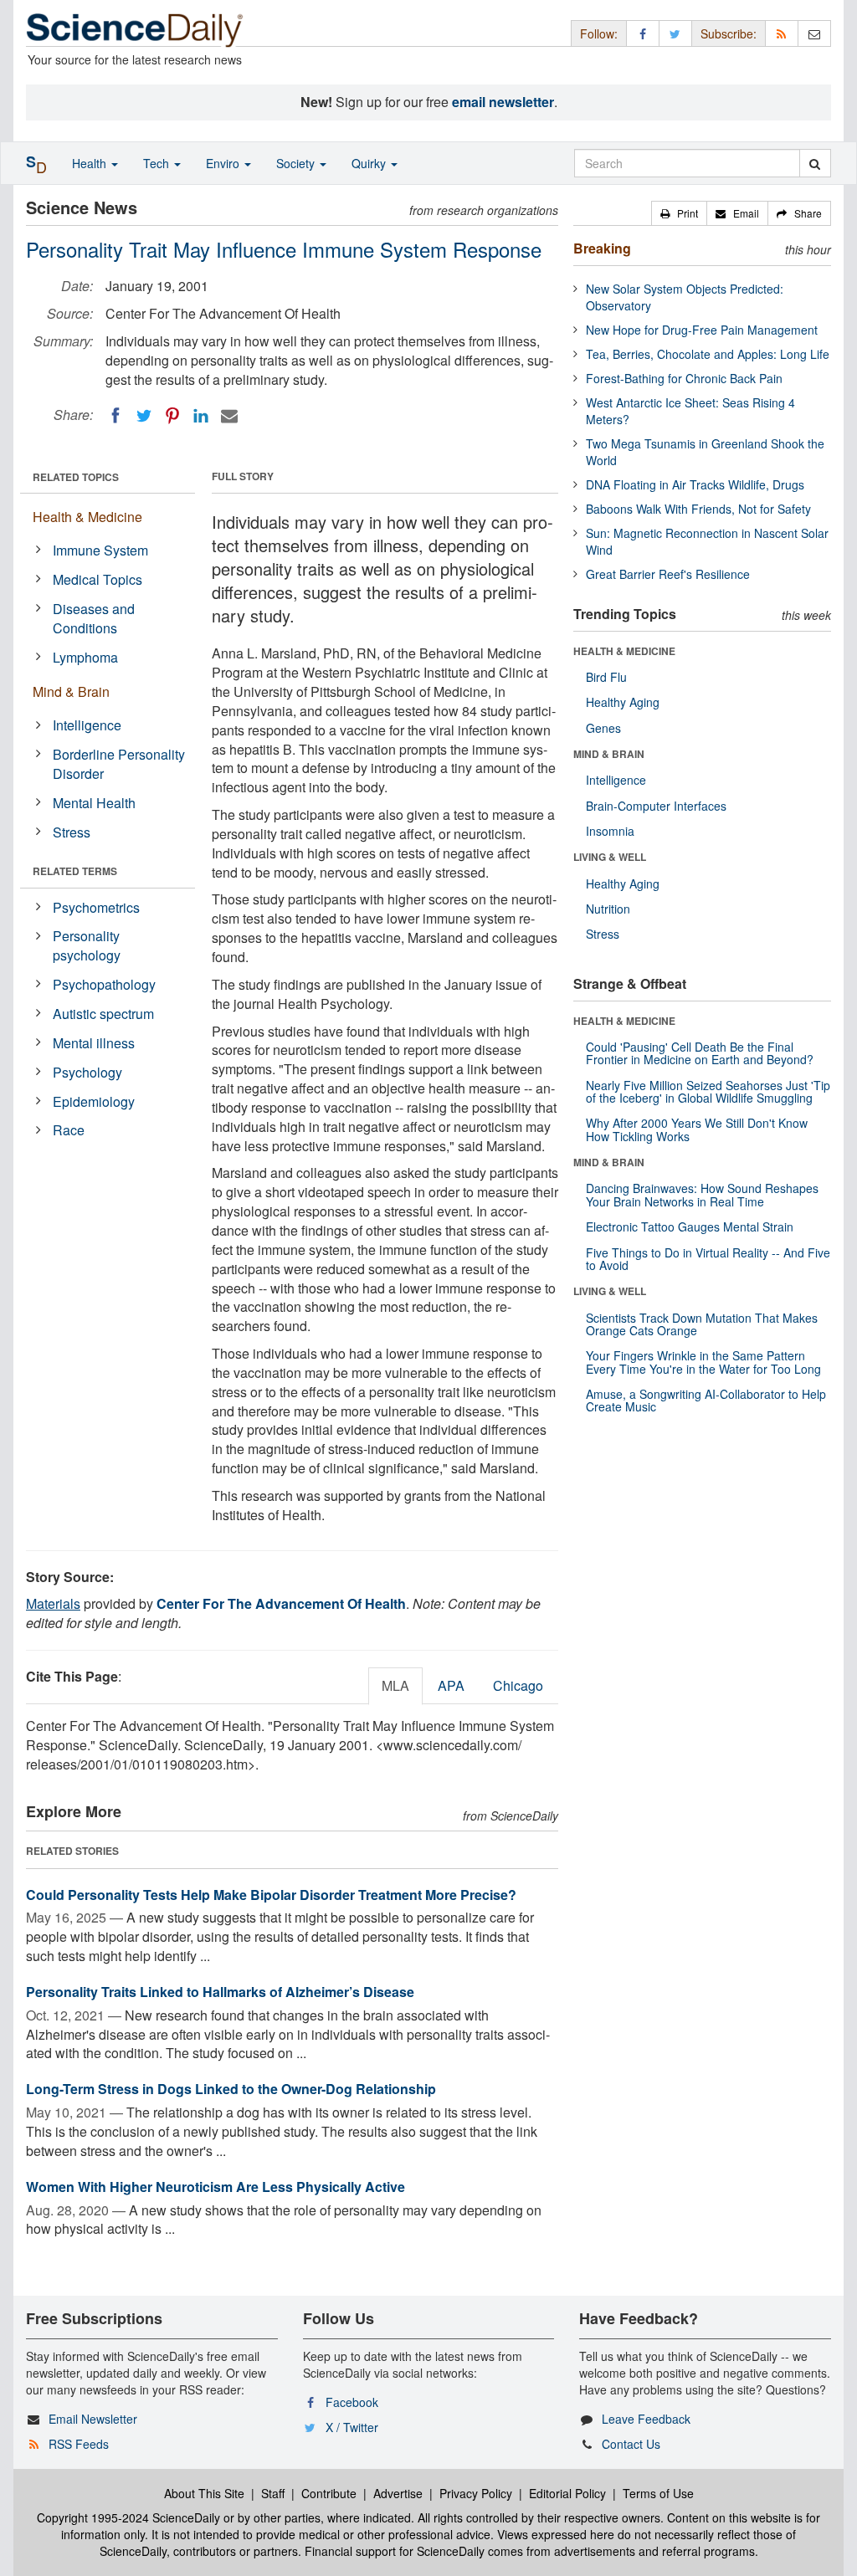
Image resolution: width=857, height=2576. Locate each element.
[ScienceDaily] (135, 29)
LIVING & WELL (610, 857)
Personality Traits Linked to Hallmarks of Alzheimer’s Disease (220, 1992)
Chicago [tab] (518, 1685)
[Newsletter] (814, 33)
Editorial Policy (567, 2493)
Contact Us (631, 2444)
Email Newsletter (93, 2419)
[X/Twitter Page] (675, 33)
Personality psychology (87, 945)
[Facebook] (115, 416)
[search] (815, 163)
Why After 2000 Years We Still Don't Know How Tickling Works (697, 1129)
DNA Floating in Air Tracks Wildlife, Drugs (695, 484)
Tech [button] (158, 163)
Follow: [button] (599, 33)
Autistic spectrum (103, 1014)
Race (69, 1130)
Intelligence (87, 725)
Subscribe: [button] (729, 33)
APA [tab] (451, 1685)
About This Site (204, 2493)
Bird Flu (606, 677)
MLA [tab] (395, 1685)
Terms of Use (658, 2493)
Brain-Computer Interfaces (656, 806)
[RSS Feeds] (782, 33)
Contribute (329, 2493)
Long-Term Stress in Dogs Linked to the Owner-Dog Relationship (231, 2089)
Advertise (398, 2493)
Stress (72, 832)
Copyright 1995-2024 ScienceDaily (128, 2517)
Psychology (87, 1072)
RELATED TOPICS (76, 477)
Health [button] (91, 163)
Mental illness (94, 1043)
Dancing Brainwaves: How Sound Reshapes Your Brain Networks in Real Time (702, 1194)
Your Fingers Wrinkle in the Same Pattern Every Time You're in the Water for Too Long (703, 1362)
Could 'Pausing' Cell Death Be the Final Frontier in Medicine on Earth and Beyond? (700, 1053)
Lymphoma (85, 657)
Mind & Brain (71, 691)
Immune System (100, 550)
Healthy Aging (623, 702)
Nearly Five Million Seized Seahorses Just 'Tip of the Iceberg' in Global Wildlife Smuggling (708, 1091)
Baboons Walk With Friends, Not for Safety (698, 509)
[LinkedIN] (201, 416)
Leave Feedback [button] (646, 2419)
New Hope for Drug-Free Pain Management (702, 330)
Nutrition (608, 909)
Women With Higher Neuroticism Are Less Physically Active (216, 2187)
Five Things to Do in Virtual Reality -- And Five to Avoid (708, 1259)
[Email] (229, 416)
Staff (273, 2493)
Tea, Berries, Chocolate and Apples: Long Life (708, 354)
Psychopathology (104, 984)
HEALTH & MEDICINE (624, 651)
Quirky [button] (370, 163)
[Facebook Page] (643, 33)
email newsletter (503, 102)
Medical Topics (98, 579)
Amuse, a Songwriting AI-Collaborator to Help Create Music (706, 1400)
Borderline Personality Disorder (119, 764)
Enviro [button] (224, 163)
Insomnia (610, 831)
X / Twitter (352, 2427)
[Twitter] (144, 416)
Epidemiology (94, 1101)
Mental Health (94, 803)
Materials (53, 1603)
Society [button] (297, 163)
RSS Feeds (79, 2444)
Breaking (602, 248)
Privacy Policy (476, 2493)
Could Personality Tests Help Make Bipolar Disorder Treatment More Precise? (271, 1895)
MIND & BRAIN (609, 754)
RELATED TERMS (75, 871)
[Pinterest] (172, 416)
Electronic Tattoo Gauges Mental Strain (690, 1227)
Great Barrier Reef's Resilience (668, 574)
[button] (679, 213)
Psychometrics (96, 907)
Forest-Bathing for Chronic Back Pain (684, 378)
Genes (603, 728)
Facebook (352, 2402)
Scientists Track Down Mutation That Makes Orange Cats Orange (702, 1324)
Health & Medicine (87, 517)
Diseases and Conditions (94, 618)
